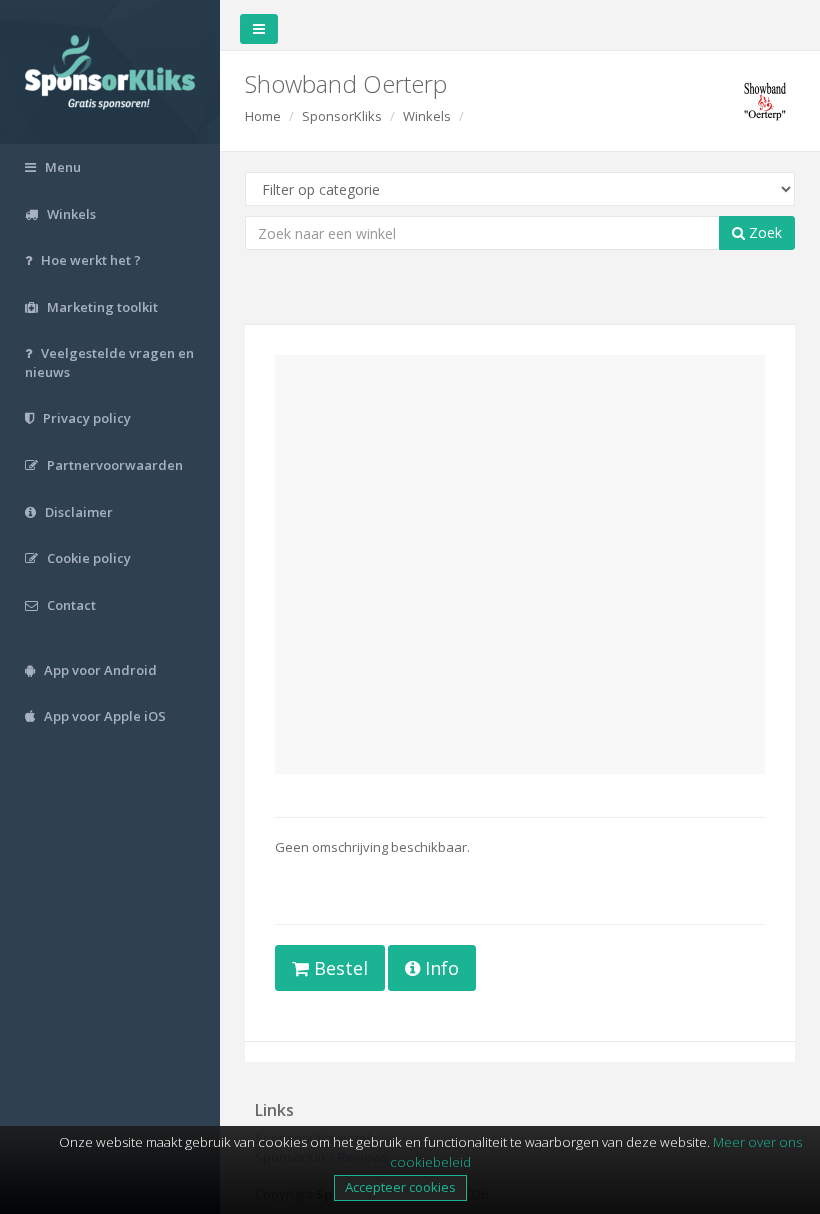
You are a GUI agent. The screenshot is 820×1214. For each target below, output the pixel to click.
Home (263, 116)
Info (439, 968)
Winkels (427, 116)
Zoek (763, 232)
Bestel (338, 968)
